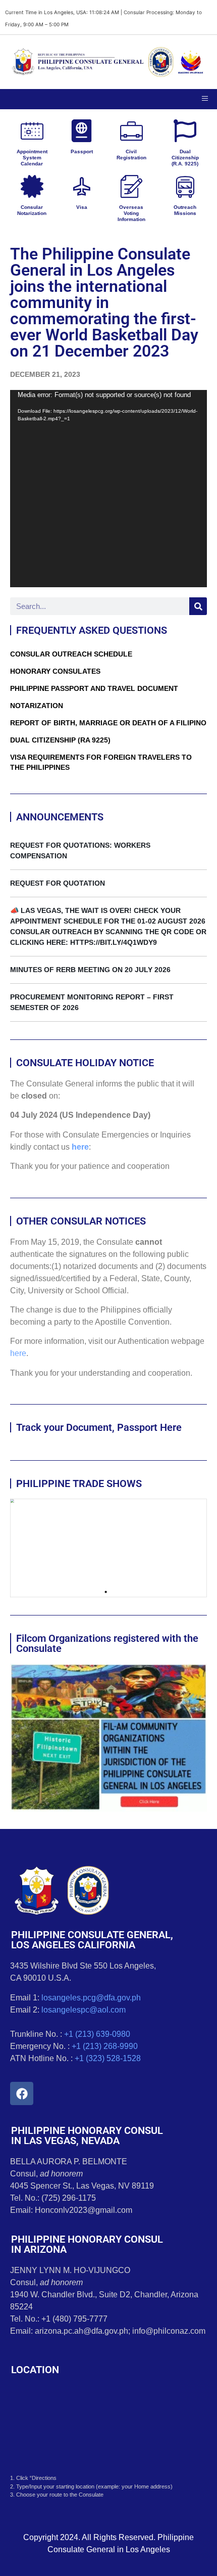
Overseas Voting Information (131, 213)
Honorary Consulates (55, 671)
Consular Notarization (32, 210)
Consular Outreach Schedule (71, 654)
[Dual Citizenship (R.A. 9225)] (185, 131)
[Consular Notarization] (32, 186)
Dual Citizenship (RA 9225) (60, 740)
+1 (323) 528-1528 (108, 2058)
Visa (82, 207)
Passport (82, 151)
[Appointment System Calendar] (32, 131)
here (80, 1147)
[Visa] (82, 186)
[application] (108, 489)
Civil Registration (131, 155)
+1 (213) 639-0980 (97, 2034)
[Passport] (82, 131)
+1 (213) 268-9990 (105, 2046)
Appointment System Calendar (32, 158)
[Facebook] (22, 2093)
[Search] (198, 606)
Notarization (37, 706)
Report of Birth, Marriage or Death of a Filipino (108, 723)
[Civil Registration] (131, 131)
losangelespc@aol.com (84, 2010)
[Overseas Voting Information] (131, 186)
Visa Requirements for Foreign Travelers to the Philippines (101, 762)
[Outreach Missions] (185, 186)
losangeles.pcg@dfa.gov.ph (91, 1998)
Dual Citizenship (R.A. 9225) (185, 158)
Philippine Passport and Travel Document (94, 688)
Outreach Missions (185, 210)
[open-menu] (205, 99)
